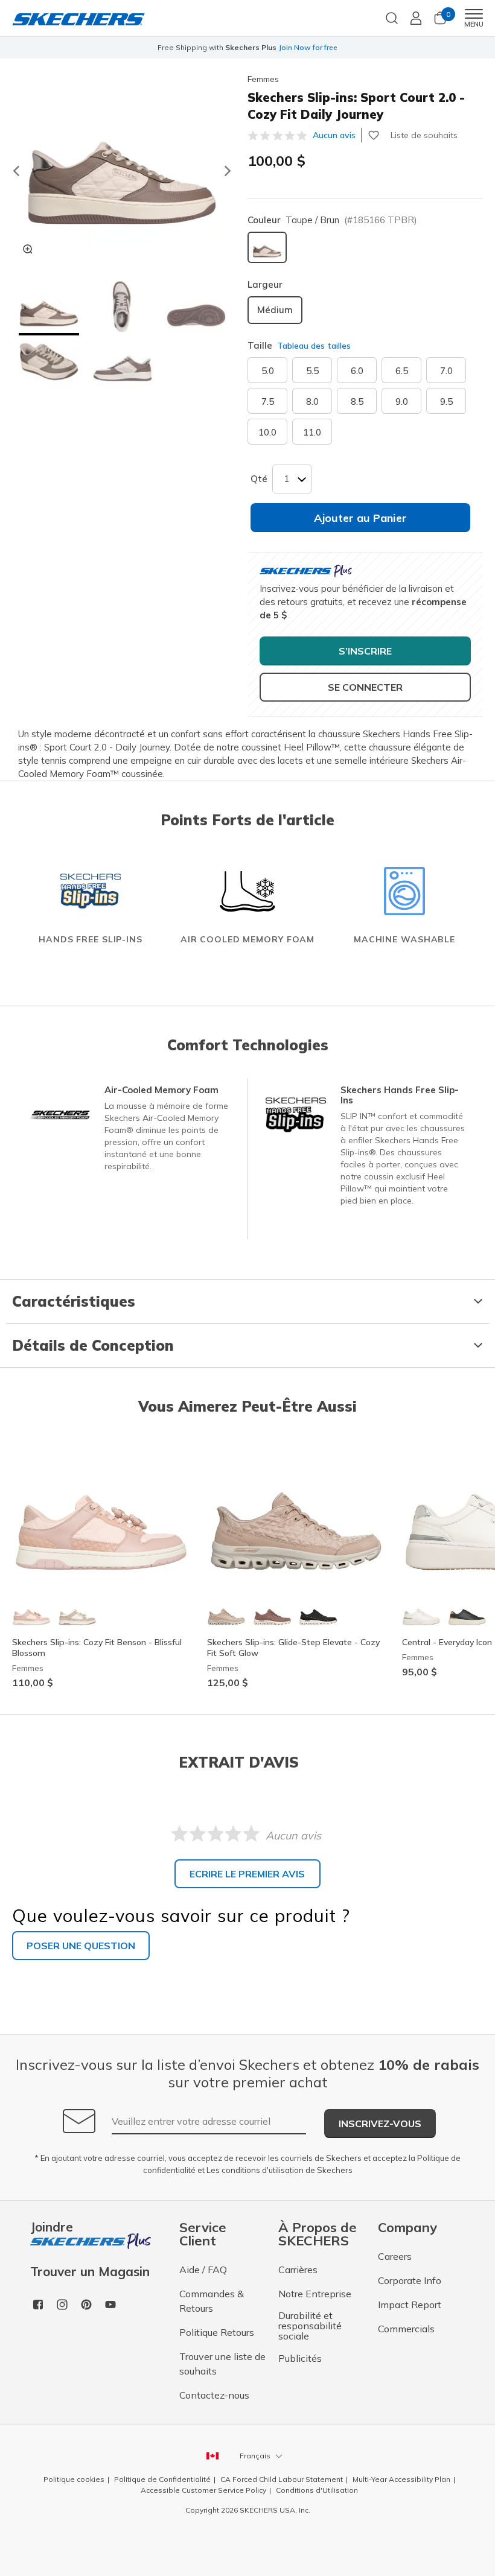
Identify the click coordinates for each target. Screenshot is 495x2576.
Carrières (298, 2270)
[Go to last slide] (16, 171)
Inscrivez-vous (380, 2124)
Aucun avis (334, 135)
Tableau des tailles (314, 346)
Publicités (300, 2358)
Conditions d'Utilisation (317, 2490)
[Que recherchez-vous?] (392, 17)
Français (255, 2456)
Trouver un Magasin (90, 2272)
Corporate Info (410, 2280)
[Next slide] (228, 171)
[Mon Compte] (416, 18)
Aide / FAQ (203, 2270)
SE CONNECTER (365, 687)
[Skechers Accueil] (78, 18)
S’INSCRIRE (365, 651)
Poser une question (81, 1946)
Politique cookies (74, 2479)
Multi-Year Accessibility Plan (401, 2479)
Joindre (52, 2228)
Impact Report (410, 2305)
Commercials (406, 2329)
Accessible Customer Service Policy (203, 2490)
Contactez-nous (214, 2395)
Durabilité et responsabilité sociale (310, 2326)
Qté (259, 479)
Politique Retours (217, 2332)
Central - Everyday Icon (447, 1642)
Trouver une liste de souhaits (222, 2364)
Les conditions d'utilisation (255, 2170)
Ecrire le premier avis (247, 1874)
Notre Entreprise (315, 2294)
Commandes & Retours (212, 2301)
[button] (49, 308)
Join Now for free (308, 47)
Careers (395, 2256)
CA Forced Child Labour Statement (282, 2479)
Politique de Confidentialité (162, 2479)
